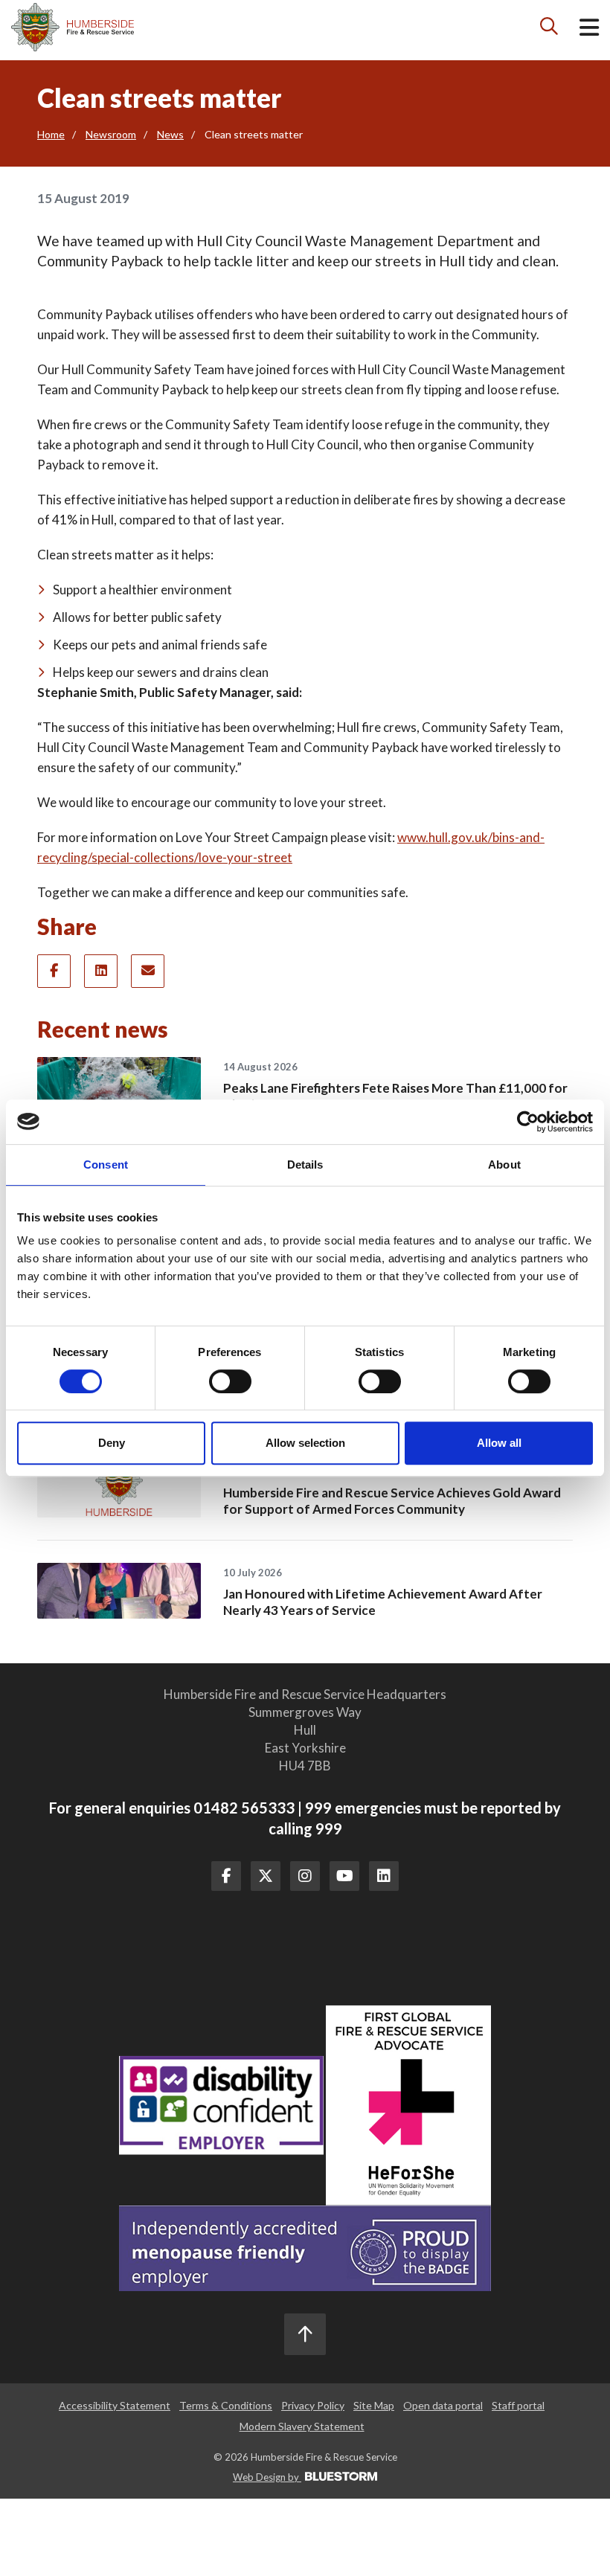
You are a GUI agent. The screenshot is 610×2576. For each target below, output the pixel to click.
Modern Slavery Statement (302, 2426)
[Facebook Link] (226, 1876)
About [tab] (504, 1165)
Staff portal (518, 2405)
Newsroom (111, 134)
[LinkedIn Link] (384, 1876)
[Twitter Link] (266, 1876)
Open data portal (443, 2405)
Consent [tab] (106, 1165)
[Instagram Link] (305, 1876)
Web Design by (267, 2477)
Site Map (374, 2405)
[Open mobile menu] (589, 30)
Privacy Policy (313, 2405)
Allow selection (305, 1443)
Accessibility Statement (115, 2405)
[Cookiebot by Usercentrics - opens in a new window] (528, 1122)
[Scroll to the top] (305, 2334)
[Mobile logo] (73, 27)
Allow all (499, 1443)
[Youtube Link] (344, 1876)
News (170, 134)
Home (51, 134)
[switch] (230, 1381)
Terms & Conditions (226, 2405)
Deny (112, 1443)
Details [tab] (305, 1165)
